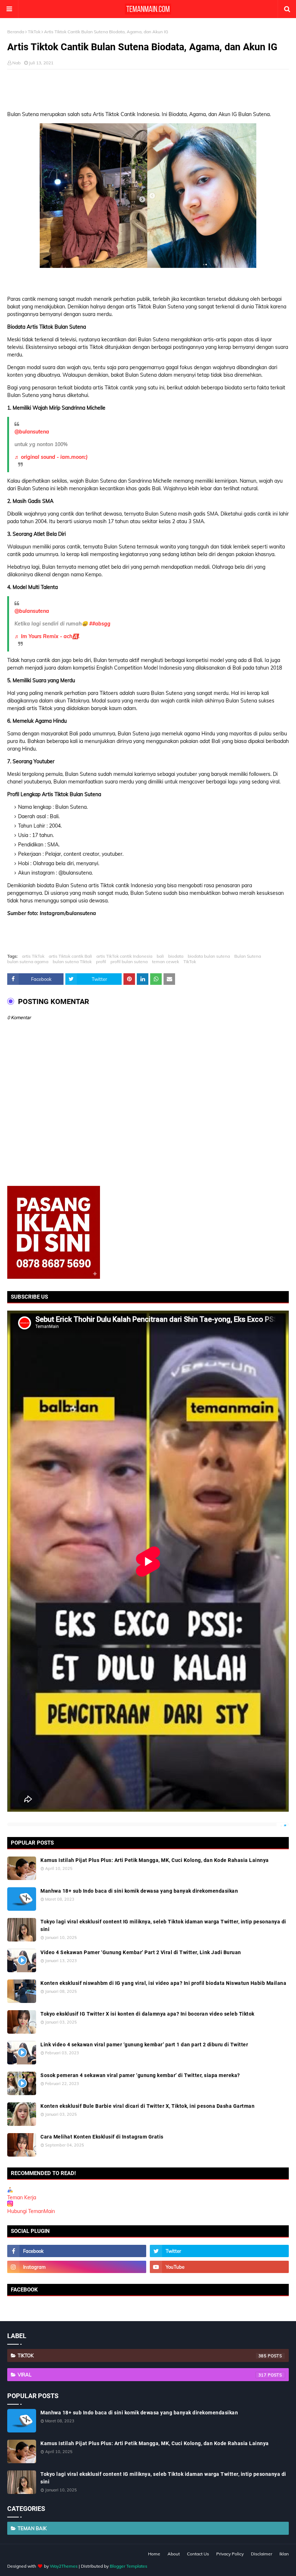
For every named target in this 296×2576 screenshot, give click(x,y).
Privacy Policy (230, 2554)
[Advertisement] (148, 87)
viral (142, 2375)
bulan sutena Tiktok (72, 962)
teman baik (32, 2528)
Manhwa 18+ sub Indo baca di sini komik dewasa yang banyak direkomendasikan (139, 1891)
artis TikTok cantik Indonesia (124, 956)
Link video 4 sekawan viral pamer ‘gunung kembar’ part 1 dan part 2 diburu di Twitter (144, 2045)
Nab (16, 63)
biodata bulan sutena (209, 956)
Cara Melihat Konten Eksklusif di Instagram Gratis (102, 2137)
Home (154, 2554)
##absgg (100, 624)
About (174, 2554)
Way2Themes (64, 2566)
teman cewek (166, 962)
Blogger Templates (129, 2566)
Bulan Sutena (248, 956)
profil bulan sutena (129, 962)
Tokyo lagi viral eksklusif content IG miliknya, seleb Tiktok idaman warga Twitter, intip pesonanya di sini (163, 1925)
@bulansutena (32, 432)
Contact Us (198, 2554)
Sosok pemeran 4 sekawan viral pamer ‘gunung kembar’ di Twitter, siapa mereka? (140, 2075)
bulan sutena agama (28, 962)
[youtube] (219, 2267)
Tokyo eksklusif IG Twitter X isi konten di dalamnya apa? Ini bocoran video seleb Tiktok (147, 2014)
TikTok (34, 32)
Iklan (284, 2554)
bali (160, 956)
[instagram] (77, 2267)
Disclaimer (262, 2554)
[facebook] (77, 2251)
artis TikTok (33, 956)
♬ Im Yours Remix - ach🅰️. (47, 636)
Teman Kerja (22, 2197)
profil (101, 962)
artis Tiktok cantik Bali (70, 956)
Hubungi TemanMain (31, 2211)
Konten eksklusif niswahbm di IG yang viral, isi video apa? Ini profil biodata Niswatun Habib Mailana (163, 1983)
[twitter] (219, 2251)
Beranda (16, 32)
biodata (176, 956)
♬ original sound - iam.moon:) (51, 457)
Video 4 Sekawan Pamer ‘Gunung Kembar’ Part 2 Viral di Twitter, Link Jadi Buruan (141, 1952)
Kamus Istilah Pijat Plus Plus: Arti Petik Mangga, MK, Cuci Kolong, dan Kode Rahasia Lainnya (155, 1860)
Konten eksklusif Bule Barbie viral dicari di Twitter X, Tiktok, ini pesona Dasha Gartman (147, 2106)
